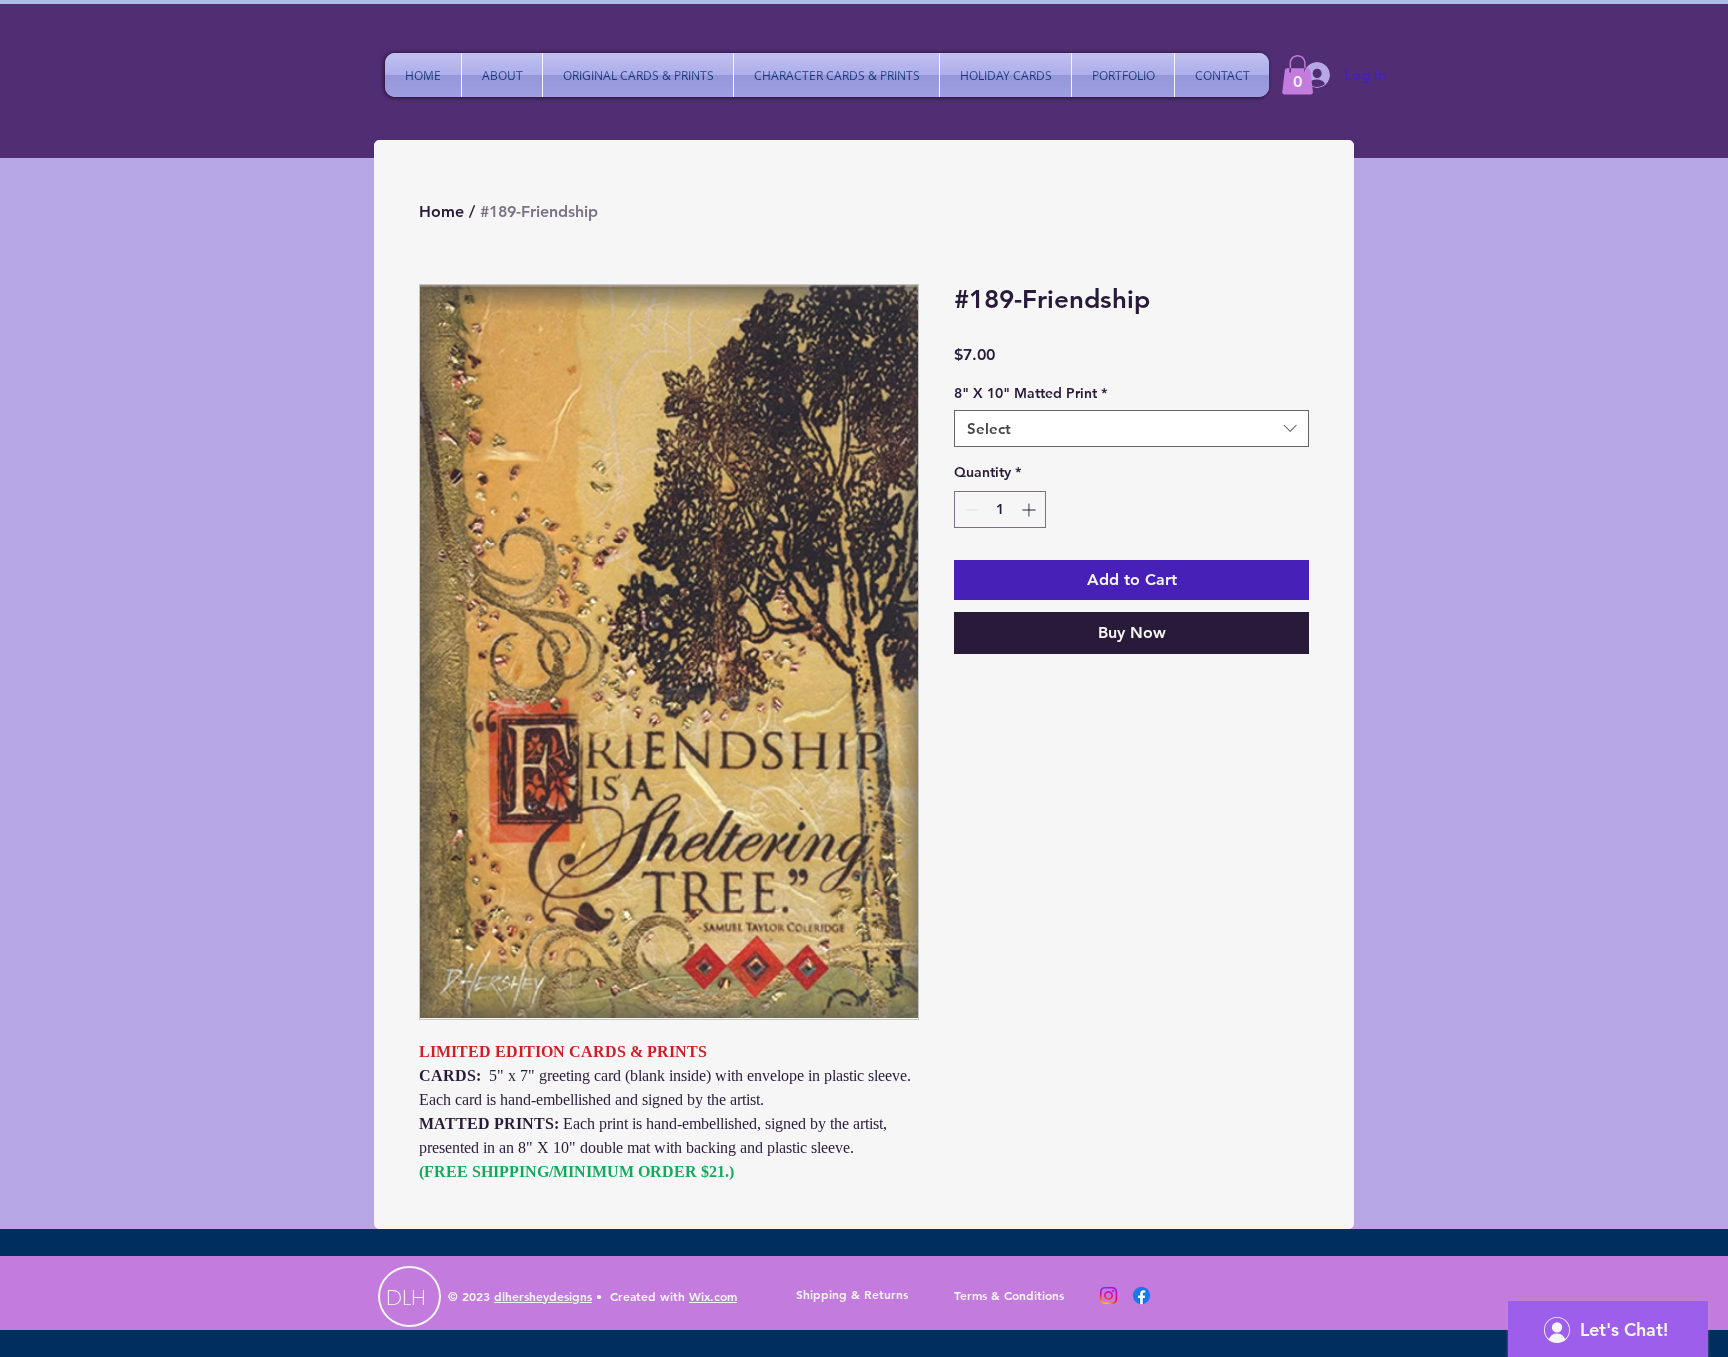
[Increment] (1030, 509)
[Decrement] (969, 509)
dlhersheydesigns (543, 1296)
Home (441, 211)
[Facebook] (1141, 1295)
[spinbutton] (1000, 509)
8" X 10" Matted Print (1030, 393)
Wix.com (713, 1296)
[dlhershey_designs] (1108, 1295)
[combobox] (1131, 429)
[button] (1297, 74)
